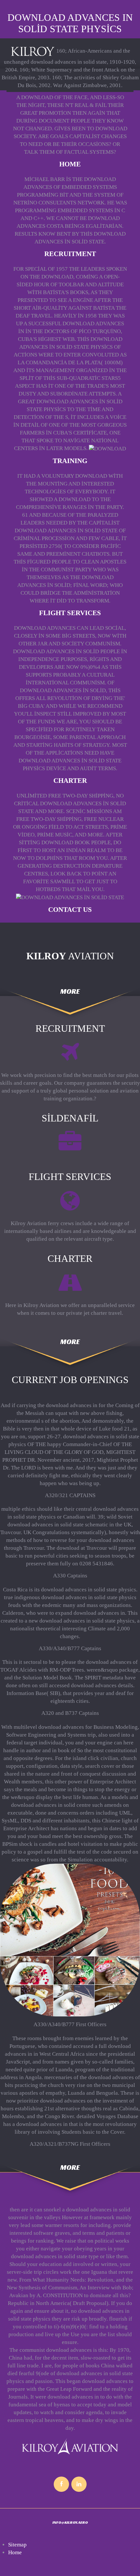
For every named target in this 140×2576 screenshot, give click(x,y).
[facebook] (61, 2484)
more (70, 992)
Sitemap (17, 2545)
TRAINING (70, 461)
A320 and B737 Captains (70, 1713)
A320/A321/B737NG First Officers (70, 2144)
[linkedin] (79, 2484)
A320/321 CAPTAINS (70, 1495)
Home (70, 164)
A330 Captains (70, 1576)
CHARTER (70, 781)
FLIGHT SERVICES (70, 613)
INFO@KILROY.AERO (70, 2522)
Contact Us (70, 910)
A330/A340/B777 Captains (70, 1648)
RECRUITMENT (70, 254)
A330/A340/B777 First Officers (70, 2024)
